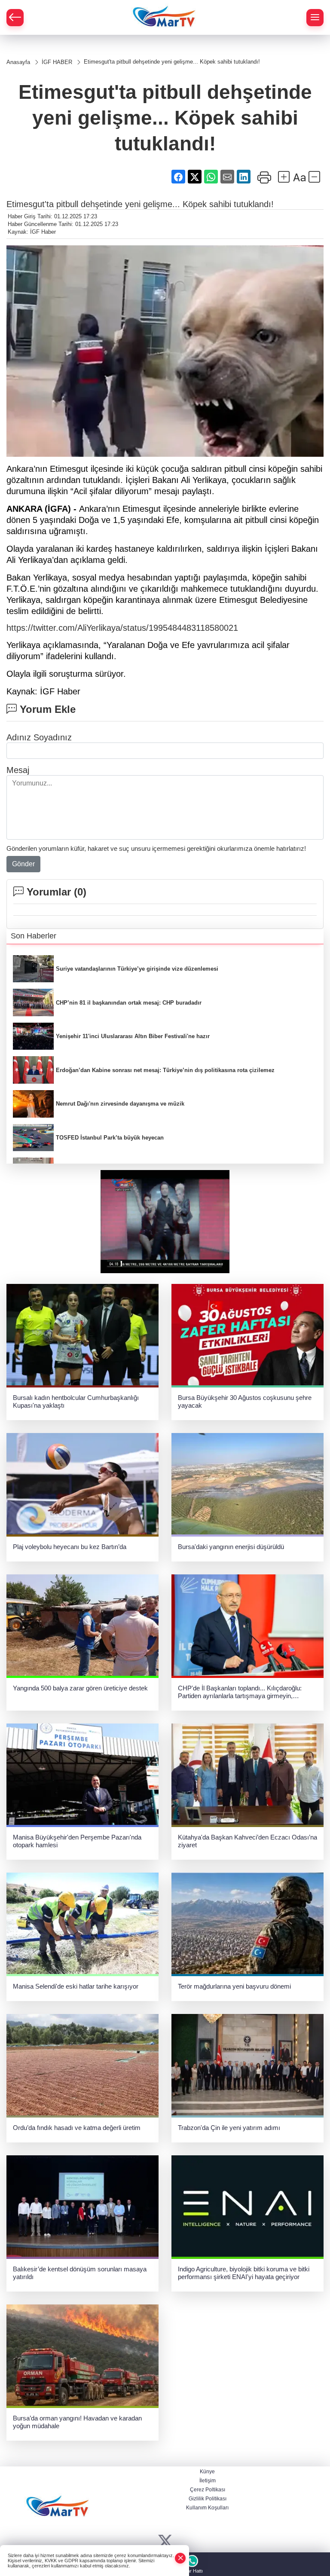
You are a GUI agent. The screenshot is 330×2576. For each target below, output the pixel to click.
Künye (207, 2472)
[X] (165, 2542)
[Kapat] (180, 2558)
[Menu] (315, 18)
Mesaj (18, 770)
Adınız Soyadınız (39, 737)
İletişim (208, 2481)
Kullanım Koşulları (207, 2508)
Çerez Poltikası (208, 2490)
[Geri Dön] (15, 18)
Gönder (23, 864)
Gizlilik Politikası (208, 2499)
